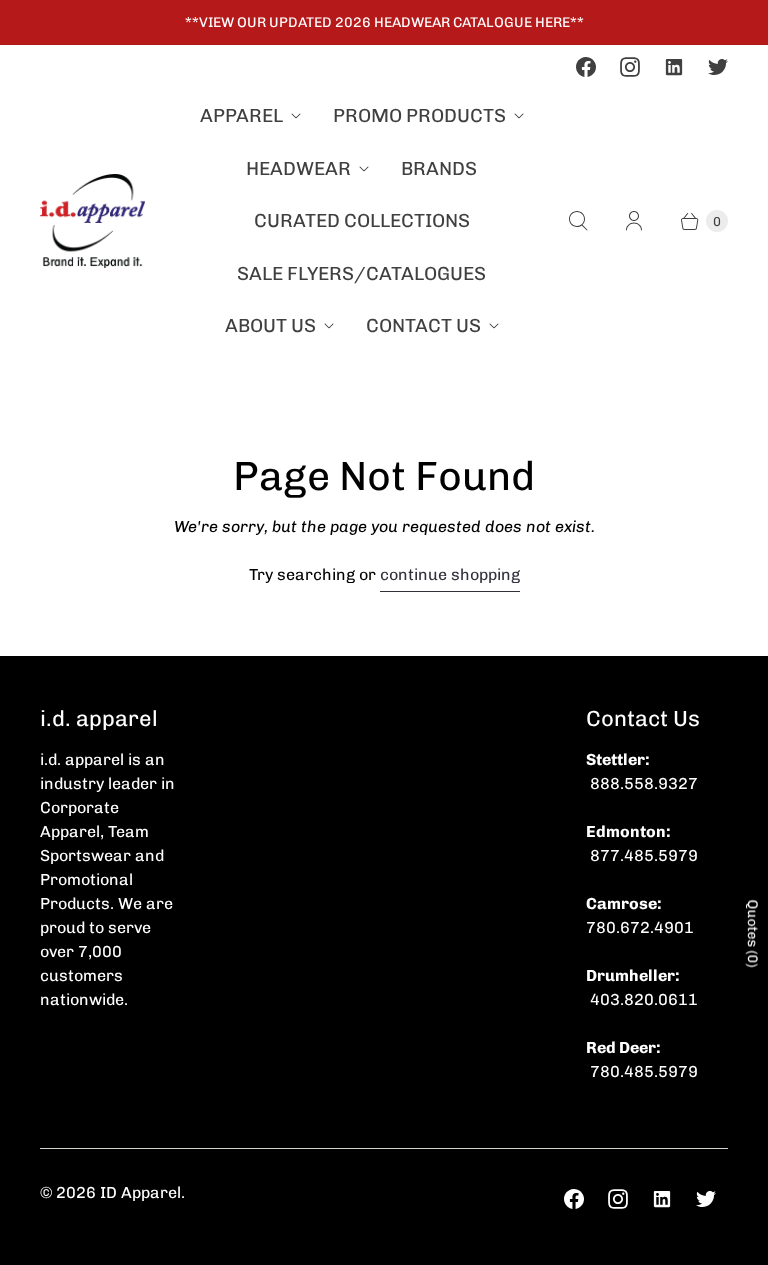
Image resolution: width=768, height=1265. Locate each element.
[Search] (578, 221)
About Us (270, 325)
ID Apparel (140, 1192)
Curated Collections (362, 220)
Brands (439, 168)
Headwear (298, 168)
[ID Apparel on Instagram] (630, 67)
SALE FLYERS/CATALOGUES (361, 273)
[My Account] (634, 221)
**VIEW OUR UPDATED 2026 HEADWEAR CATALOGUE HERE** (384, 22)
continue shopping (450, 574)
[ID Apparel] (92, 221)
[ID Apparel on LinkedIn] (674, 67)
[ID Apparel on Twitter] (718, 67)
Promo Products (419, 115)
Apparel (241, 115)
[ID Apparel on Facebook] (586, 67)
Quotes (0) (752, 933)
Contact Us (423, 325)
